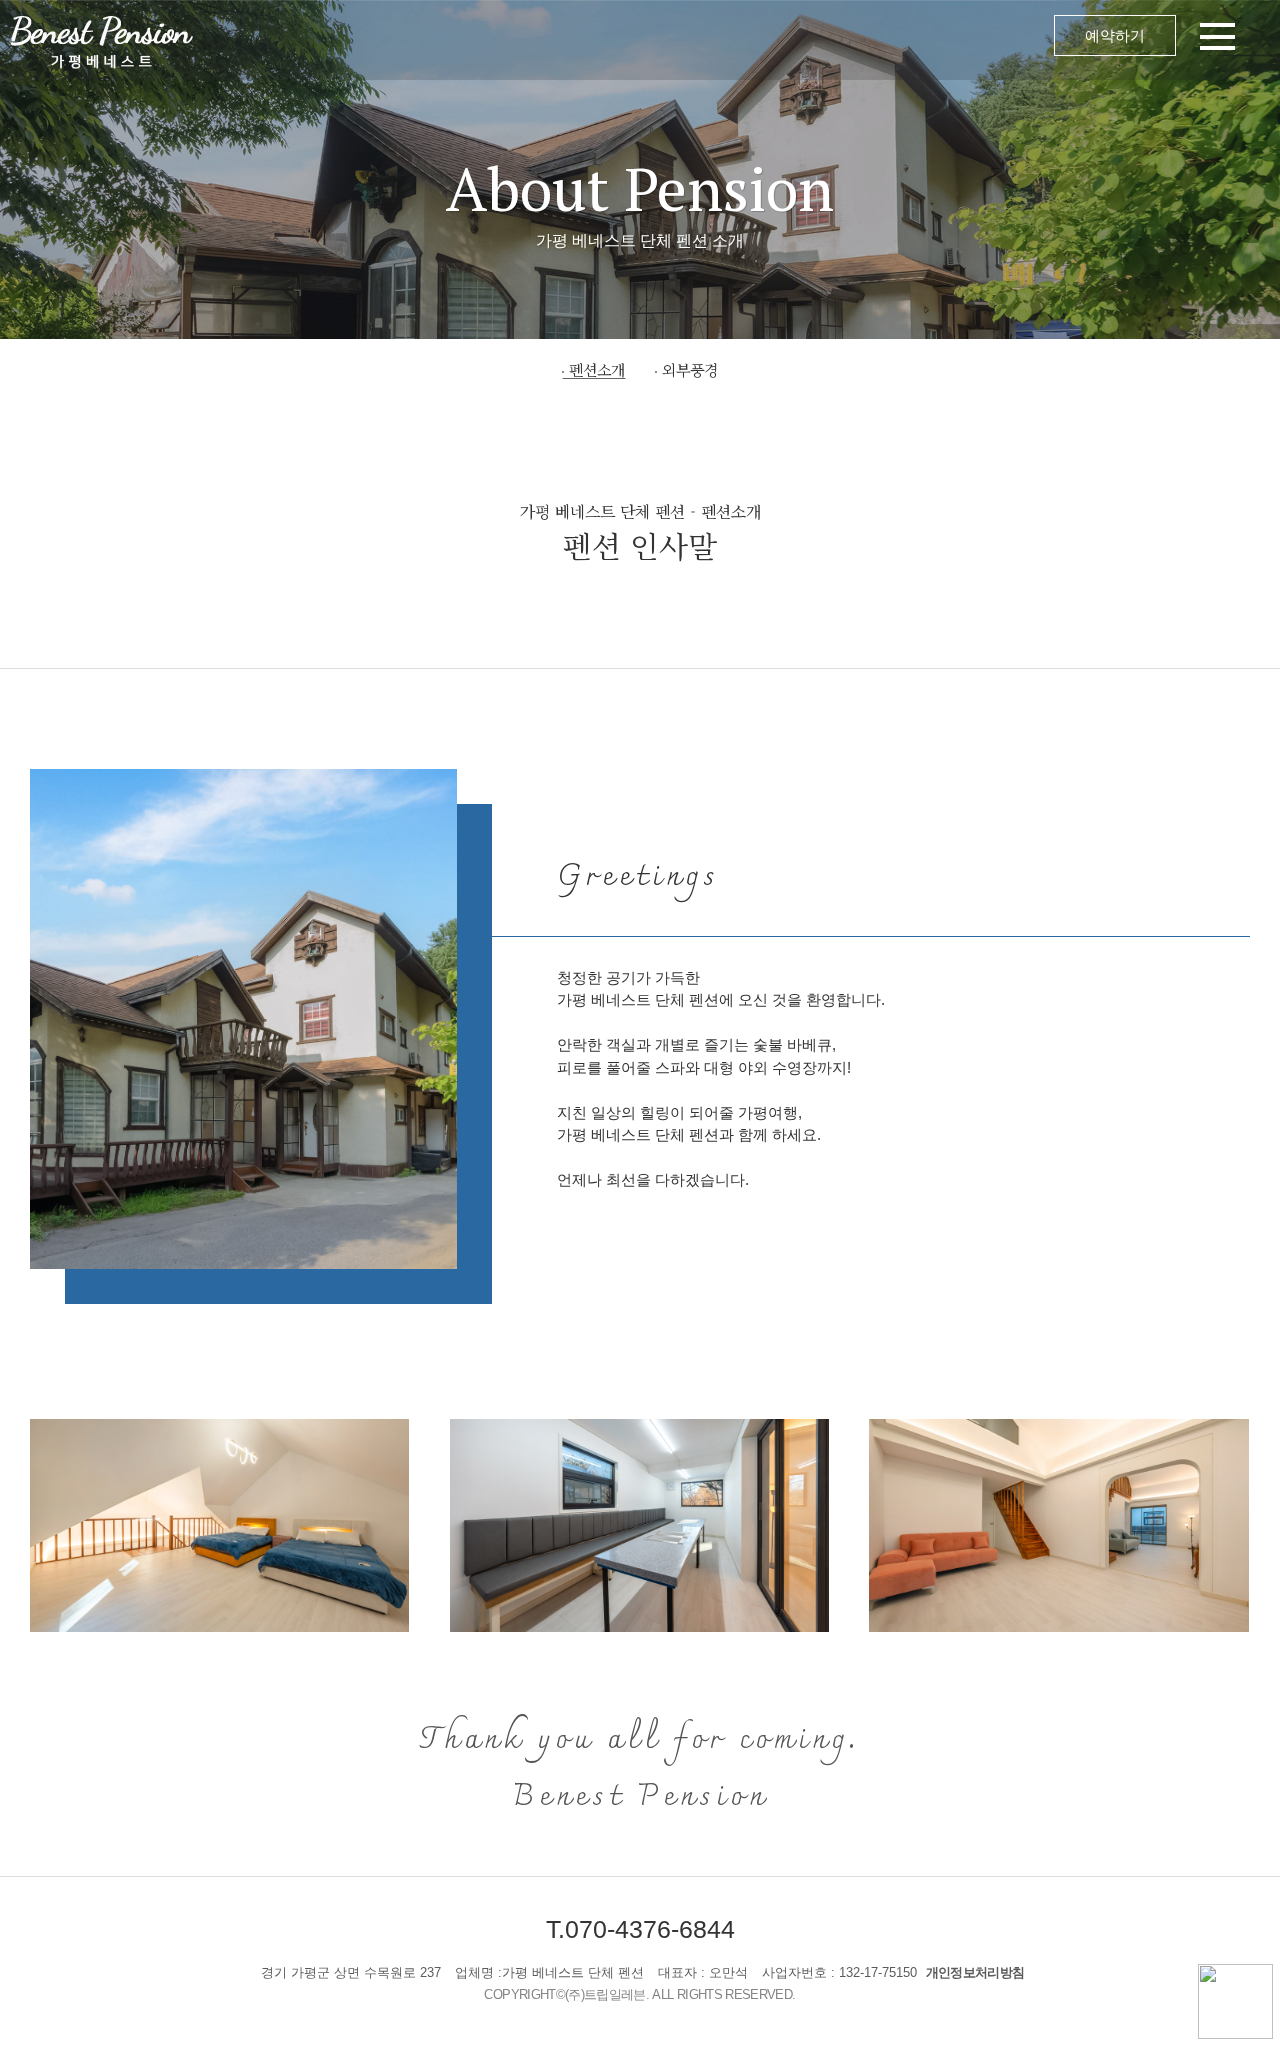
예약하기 (1115, 35)
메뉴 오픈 (740, 40)
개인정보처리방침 (975, 1972)
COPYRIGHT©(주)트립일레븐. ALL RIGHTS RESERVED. (639, 1994)
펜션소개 (597, 369)
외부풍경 (690, 369)
